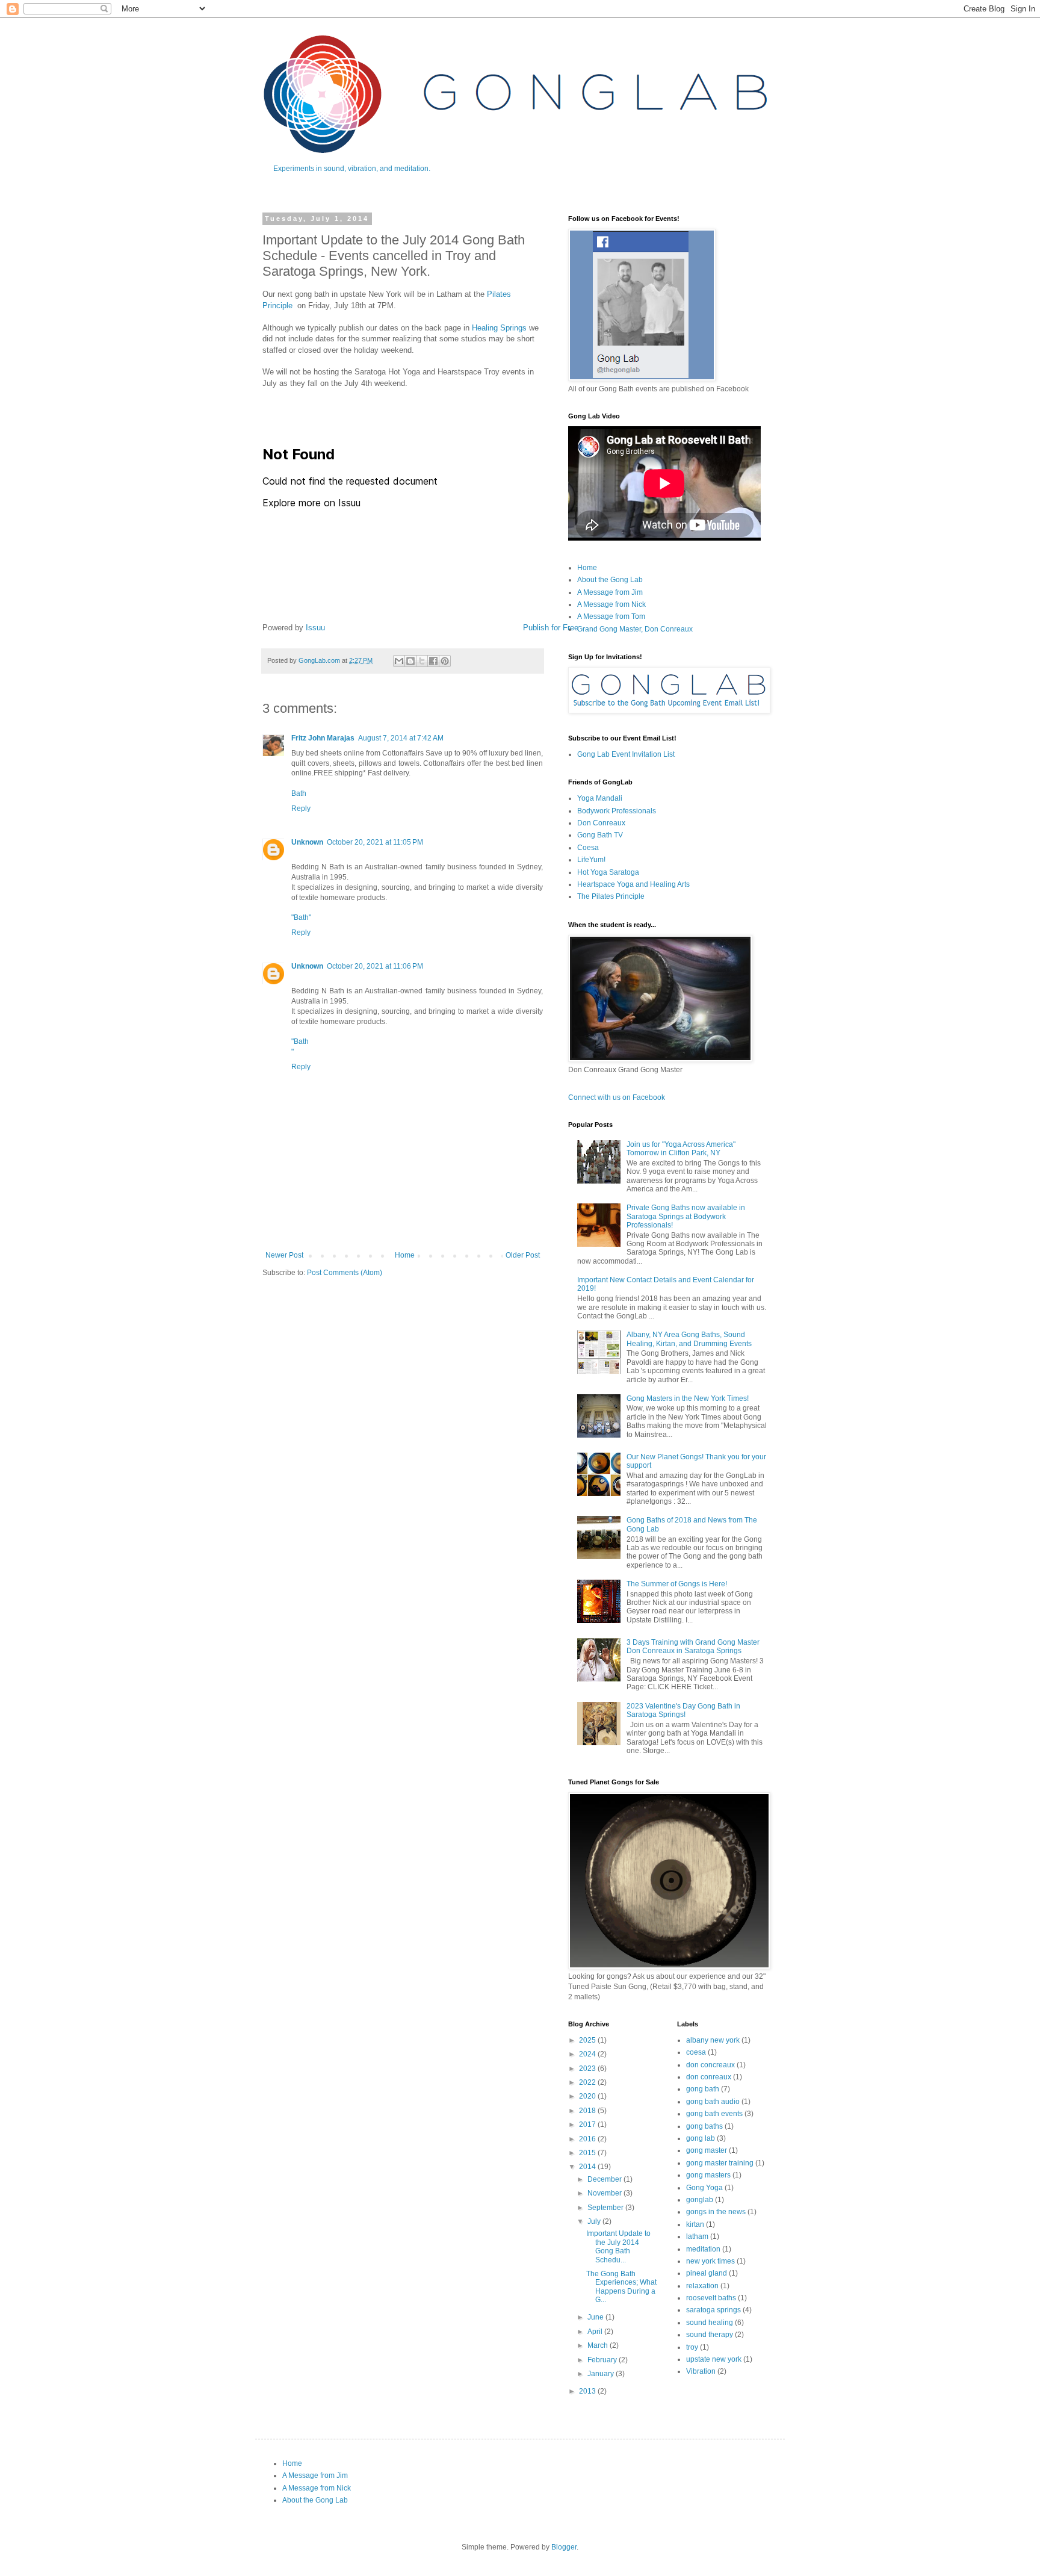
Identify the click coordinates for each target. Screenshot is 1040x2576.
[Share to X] (422, 661)
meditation (703, 2249)
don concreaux (710, 2065)
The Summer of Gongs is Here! (677, 1584)
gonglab (700, 2200)
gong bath (703, 2089)
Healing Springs (499, 328)
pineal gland (707, 2273)
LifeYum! (591, 860)
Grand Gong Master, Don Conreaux (635, 629)
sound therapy (710, 2335)
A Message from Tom (611, 616)
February (603, 2360)
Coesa (588, 848)
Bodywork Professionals (617, 811)
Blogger (564, 2547)
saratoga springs (713, 2310)
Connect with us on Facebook (617, 1097)
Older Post (523, 1255)
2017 (588, 2124)
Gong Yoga (704, 2188)
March (599, 2345)
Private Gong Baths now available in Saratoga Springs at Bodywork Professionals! (686, 1216)
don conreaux (709, 2077)
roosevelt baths (711, 2298)
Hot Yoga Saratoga (608, 872)
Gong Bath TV (600, 835)
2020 (588, 2096)
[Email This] (399, 661)
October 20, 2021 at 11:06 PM (375, 966)
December (605, 2179)
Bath (299, 793)
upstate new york (714, 2359)
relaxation (702, 2286)
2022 (588, 2082)
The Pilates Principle (611, 896)
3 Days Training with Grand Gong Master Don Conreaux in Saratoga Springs (693, 1646)
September (606, 2208)
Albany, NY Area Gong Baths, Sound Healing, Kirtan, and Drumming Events (689, 1339)
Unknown (307, 842)
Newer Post (284, 1255)
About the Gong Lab (610, 580)
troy (692, 2347)
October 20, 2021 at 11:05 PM (375, 842)
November (605, 2193)
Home (405, 1255)
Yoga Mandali (600, 798)
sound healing (710, 2323)
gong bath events (714, 2114)
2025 (588, 2040)
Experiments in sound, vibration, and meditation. (352, 169)
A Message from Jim (610, 592)
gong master (707, 2150)
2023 (588, 2069)
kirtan (695, 2224)
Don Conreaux (601, 823)
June (596, 2317)
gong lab (701, 2138)
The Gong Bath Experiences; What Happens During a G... (621, 2287)
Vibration (701, 2371)
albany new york (713, 2040)
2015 (588, 2153)
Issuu (315, 628)
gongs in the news (716, 2212)
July (595, 2221)
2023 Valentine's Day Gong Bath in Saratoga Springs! (683, 1710)
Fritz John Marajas (323, 738)
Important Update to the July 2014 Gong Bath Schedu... (618, 2246)
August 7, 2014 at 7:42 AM (401, 738)
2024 (588, 2054)
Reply (301, 808)
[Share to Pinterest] (445, 661)
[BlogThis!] (410, 661)
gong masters (708, 2175)
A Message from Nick (611, 604)
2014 (588, 2167)
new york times (710, 2261)
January (602, 2374)
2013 (588, 2391)
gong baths (704, 2126)
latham (697, 2236)
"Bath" (301, 917)
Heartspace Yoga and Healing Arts (633, 884)
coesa (696, 2052)
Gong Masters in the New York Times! (688, 1398)
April (596, 2332)
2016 (588, 2139)
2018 (588, 2111)
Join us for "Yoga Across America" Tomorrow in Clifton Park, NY (681, 1149)
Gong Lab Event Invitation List (626, 754)
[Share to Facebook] (433, 661)
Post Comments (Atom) (345, 1273)
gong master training (720, 2163)
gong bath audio (713, 2102)
